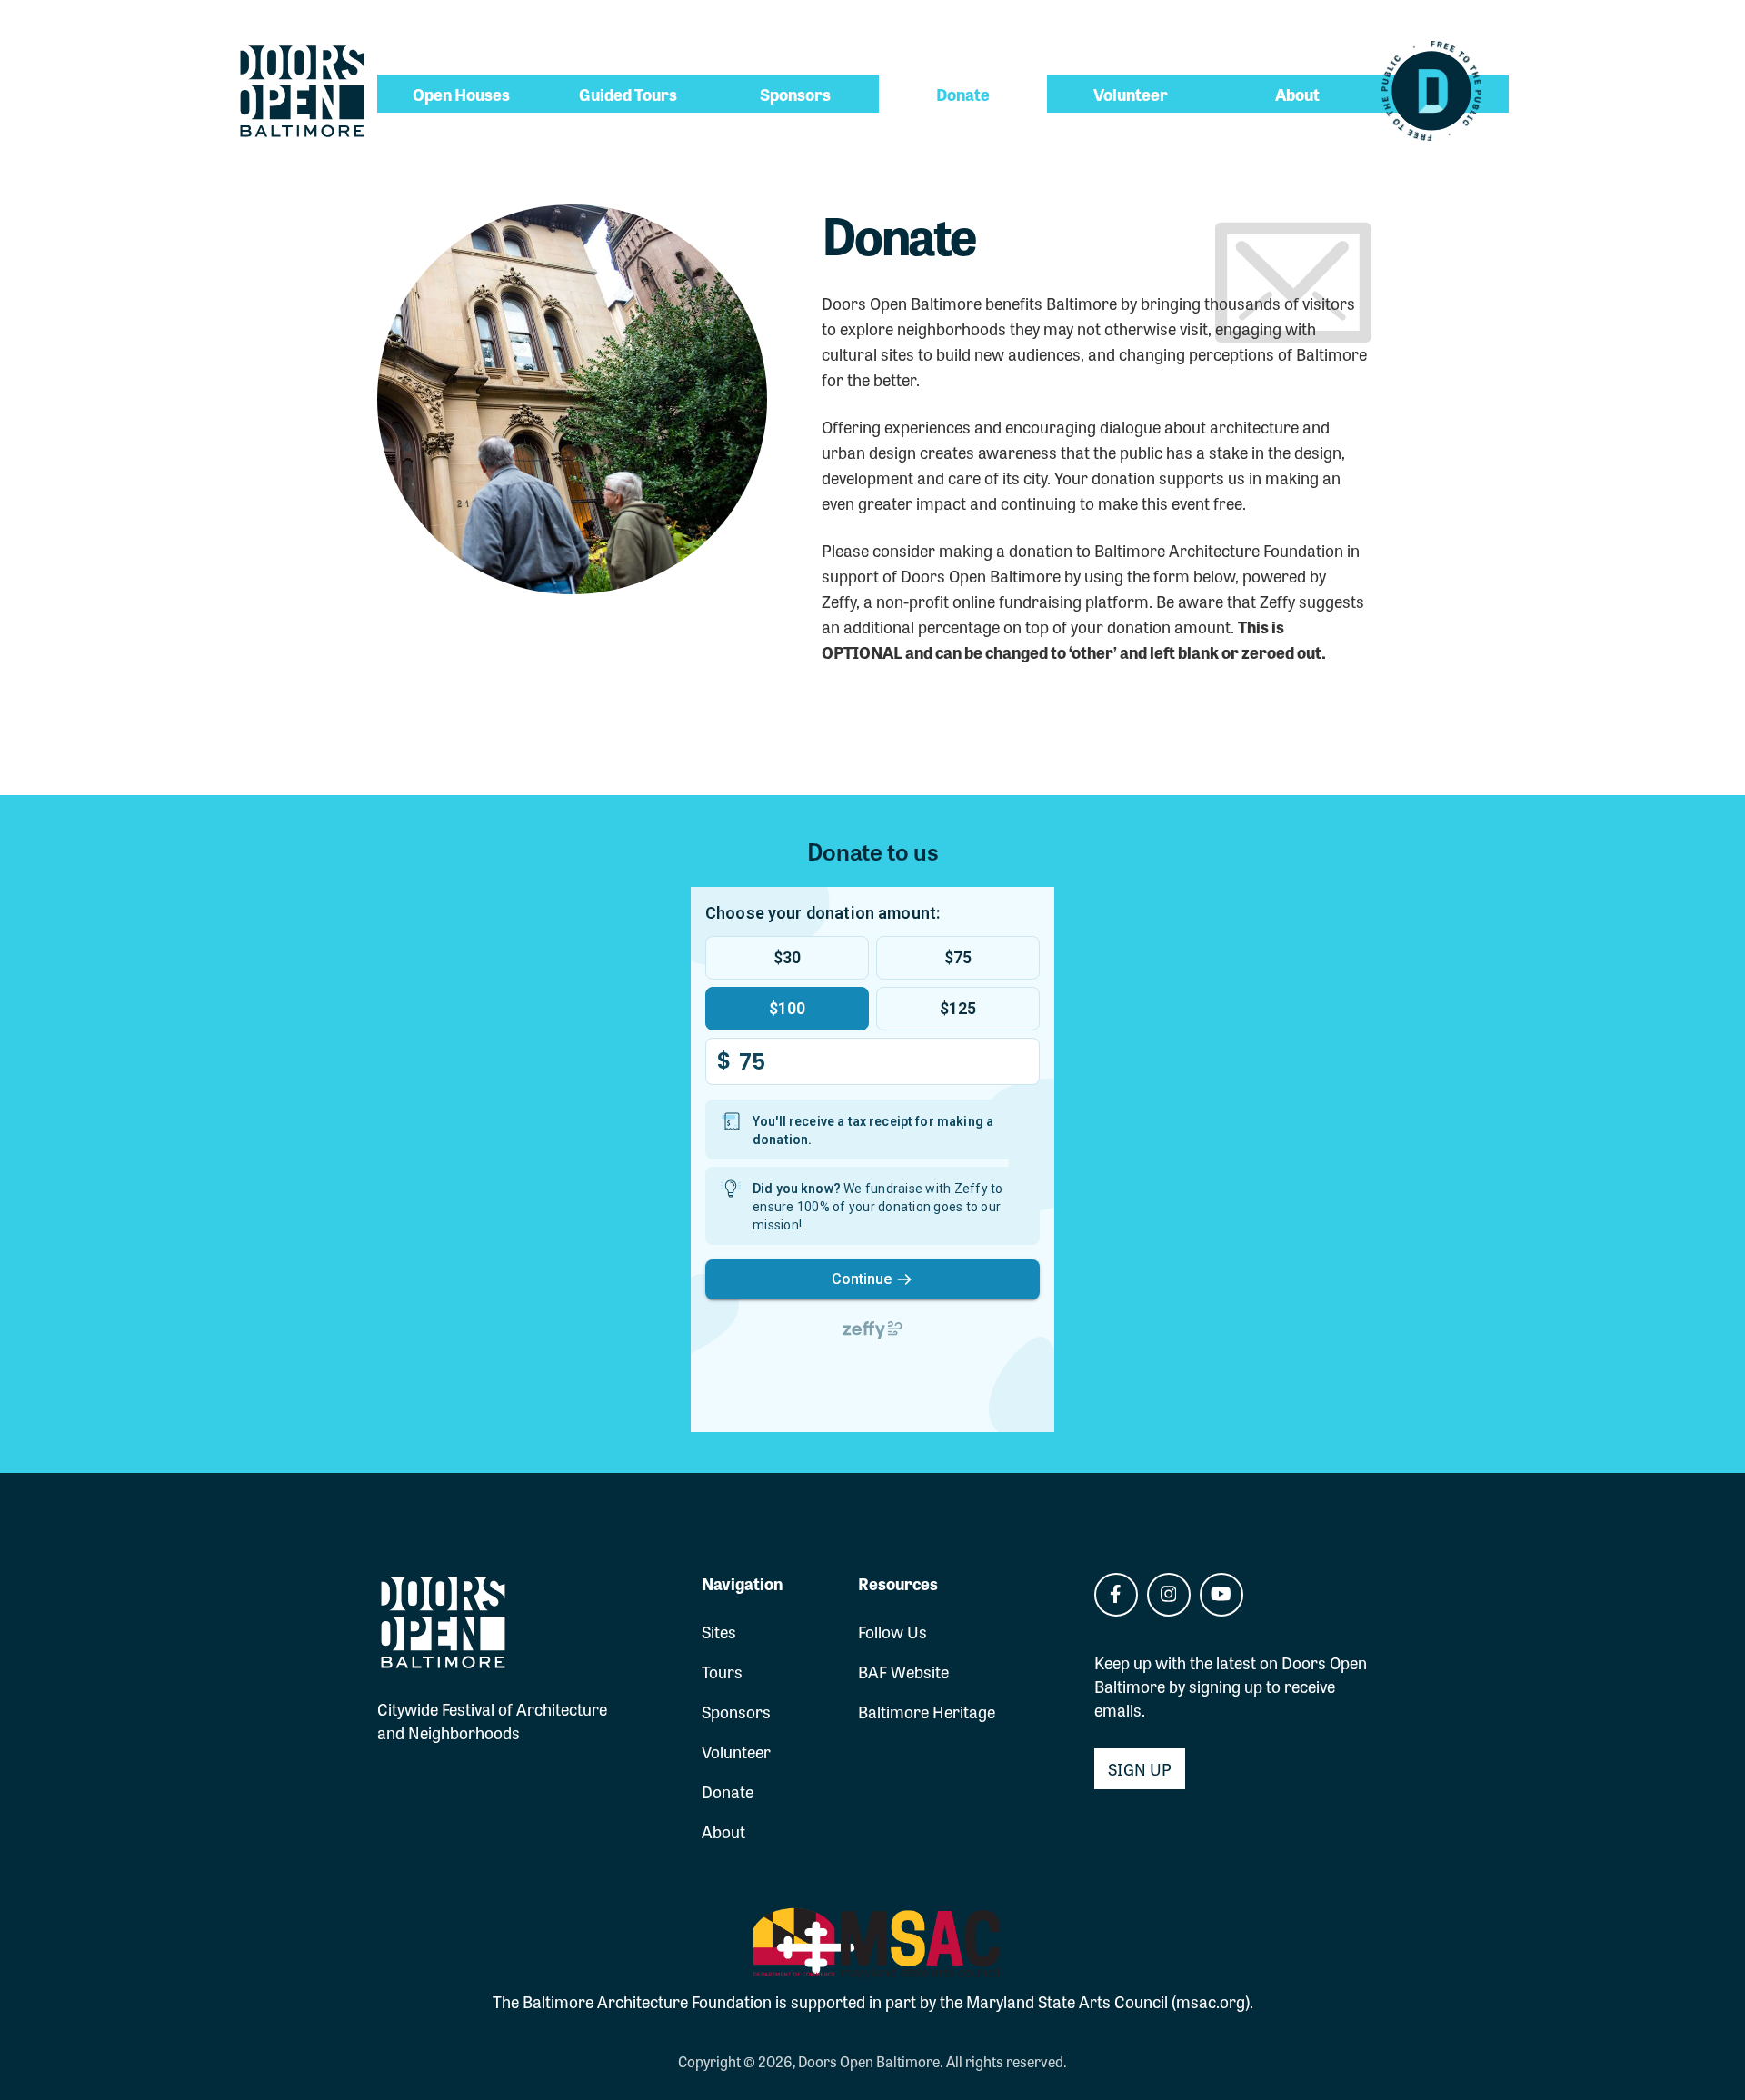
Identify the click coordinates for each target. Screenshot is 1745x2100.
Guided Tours (628, 94)
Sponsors (795, 94)
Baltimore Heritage (927, 1711)
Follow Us (892, 1631)
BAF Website (903, 1671)
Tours (722, 1671)
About (1297, 94)
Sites (719, 1631)
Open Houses (461, 94)
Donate (963, 94)
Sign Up (1140, 1768)
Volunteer (1131, 94)
